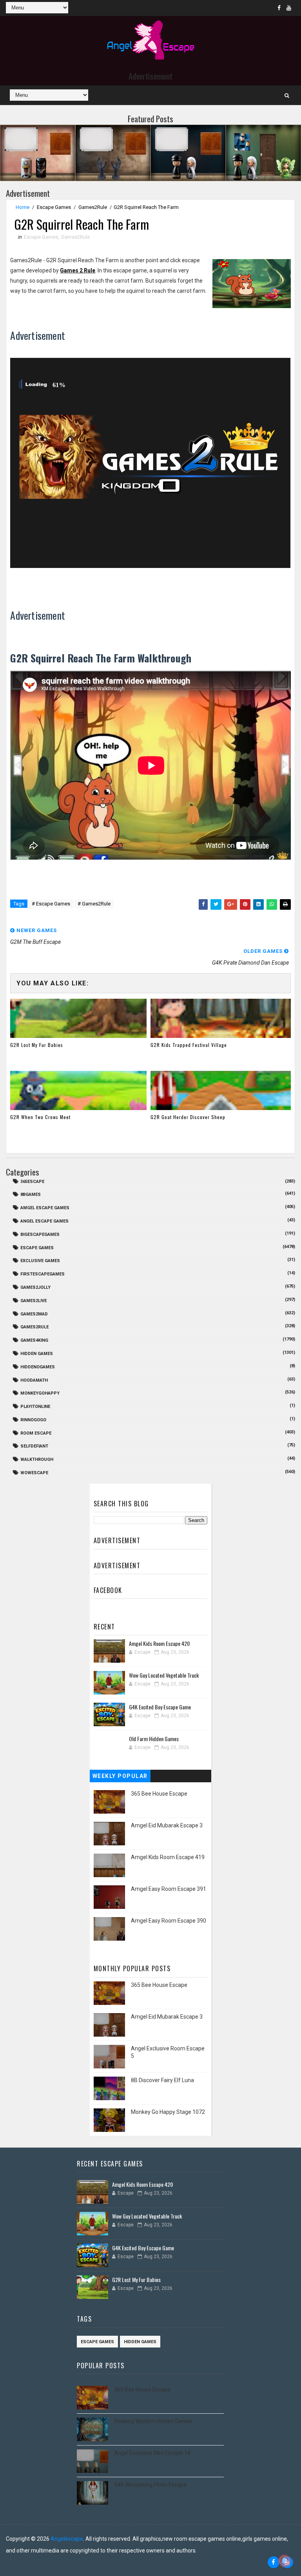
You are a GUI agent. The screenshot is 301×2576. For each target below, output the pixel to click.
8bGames (31, 1195)
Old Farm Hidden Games (154, 1739)
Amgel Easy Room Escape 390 (169, 1921)
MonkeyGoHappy (40, 1393)
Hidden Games (37, 1354)
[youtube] (289, 8)
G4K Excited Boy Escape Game (160, 1707)
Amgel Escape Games (45, 1208)
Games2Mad (34, 1314)
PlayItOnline (35, 1407)
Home (23, 207)
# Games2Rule (94, 904)
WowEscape (34, 1473)
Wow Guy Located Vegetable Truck (164, 1675)
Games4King (34, 1340)
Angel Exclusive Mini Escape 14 (152, 2453)
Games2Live (34, 1301)
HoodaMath (34, 1380)
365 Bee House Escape (159, 1794)
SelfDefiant (34, 1446)
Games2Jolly (35, 1287)
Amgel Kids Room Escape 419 (168, 1857)
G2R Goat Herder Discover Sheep (188, 1117)
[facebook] (279, 8)
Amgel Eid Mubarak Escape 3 (167, 1825)
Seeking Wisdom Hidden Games (153, 2421)
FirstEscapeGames (43, 1274)
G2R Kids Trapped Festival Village (189, 1045)
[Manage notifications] (285, 2561)
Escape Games (54, 207)
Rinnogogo (33, 1420)
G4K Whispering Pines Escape (150, 2485)
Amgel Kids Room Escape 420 (159, 1643)
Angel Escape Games (44, 1221)
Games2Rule (93, 207)
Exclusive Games (40, 1261)
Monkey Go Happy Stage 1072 (168, 2112)
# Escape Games (51, 904)
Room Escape (36, 1433)
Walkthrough (37, 1459)
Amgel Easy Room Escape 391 (169, 1889)
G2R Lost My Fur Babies (37, 1045)
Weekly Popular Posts (120, 1778)
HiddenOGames (38, 1367)
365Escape (32, 1182)
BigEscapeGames (40, 1234)
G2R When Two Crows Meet (40, 1117)
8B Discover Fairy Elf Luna (162, 2080)
